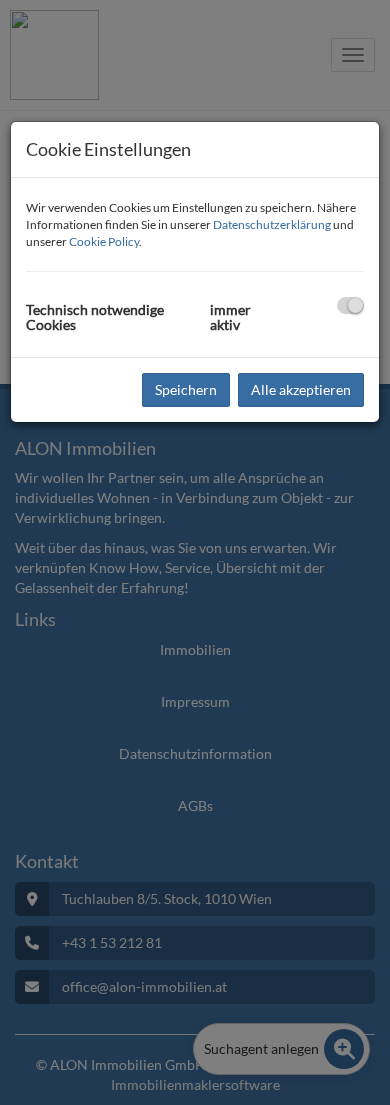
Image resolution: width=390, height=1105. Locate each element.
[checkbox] (350, 305)
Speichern (186, 389)
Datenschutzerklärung (272, 224)
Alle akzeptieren (301, 389)
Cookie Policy (104, 241)
